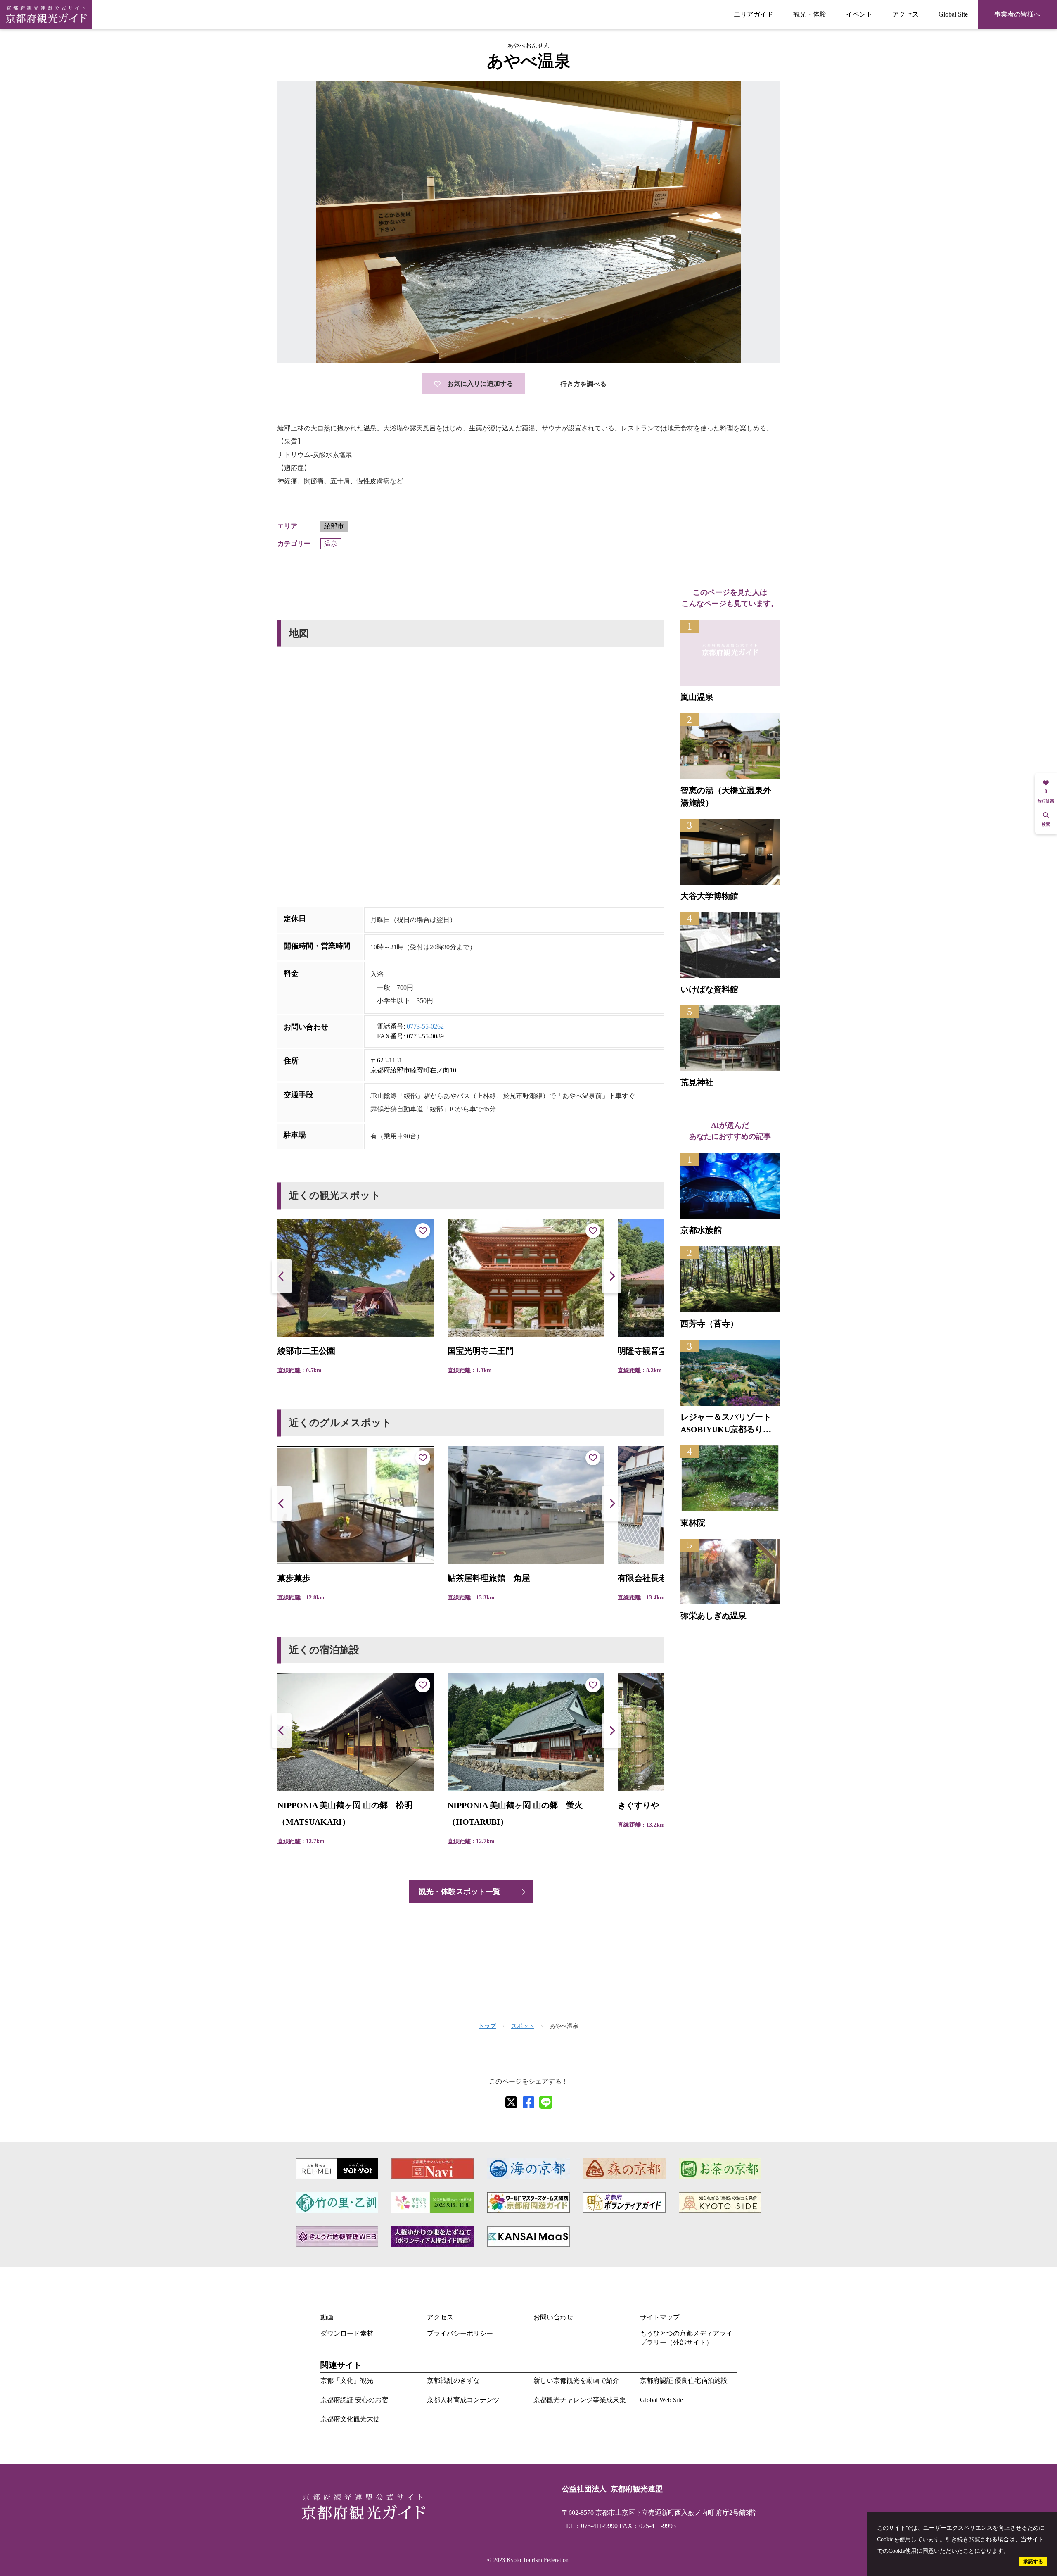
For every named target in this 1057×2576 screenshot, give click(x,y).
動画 (327, 2317)
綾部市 (334, 526)
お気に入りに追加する (480, 384)
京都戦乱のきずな (453, 2380)
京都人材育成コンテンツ (463, 2400)
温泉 (331, 543)
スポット (523, 2026)
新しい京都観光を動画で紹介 (576, 2380)
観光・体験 (810, 14)
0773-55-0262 (425, 1026)
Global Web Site (661, 2400)
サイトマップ (660, 2317)
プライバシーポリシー (460, 2333)
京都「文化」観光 (347, 2380)
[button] (611, 1276)
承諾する (1033, 2562)
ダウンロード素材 (347, 2333)
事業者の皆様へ (1017, 14)
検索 (1046, 824)
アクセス (905, 14)
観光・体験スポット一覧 (460, 1892)
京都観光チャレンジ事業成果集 (580, 2400)
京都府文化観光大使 (350, 2419)
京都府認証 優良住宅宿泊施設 (684, 2380)
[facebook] (528, 2102)
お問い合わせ (553, 2317)
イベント (859, 14)
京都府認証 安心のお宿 (354, 2400)
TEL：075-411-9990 (590, 2526)
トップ (487, 2026)
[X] (511, 2102)
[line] (546, 2102)
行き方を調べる (583, 384)
